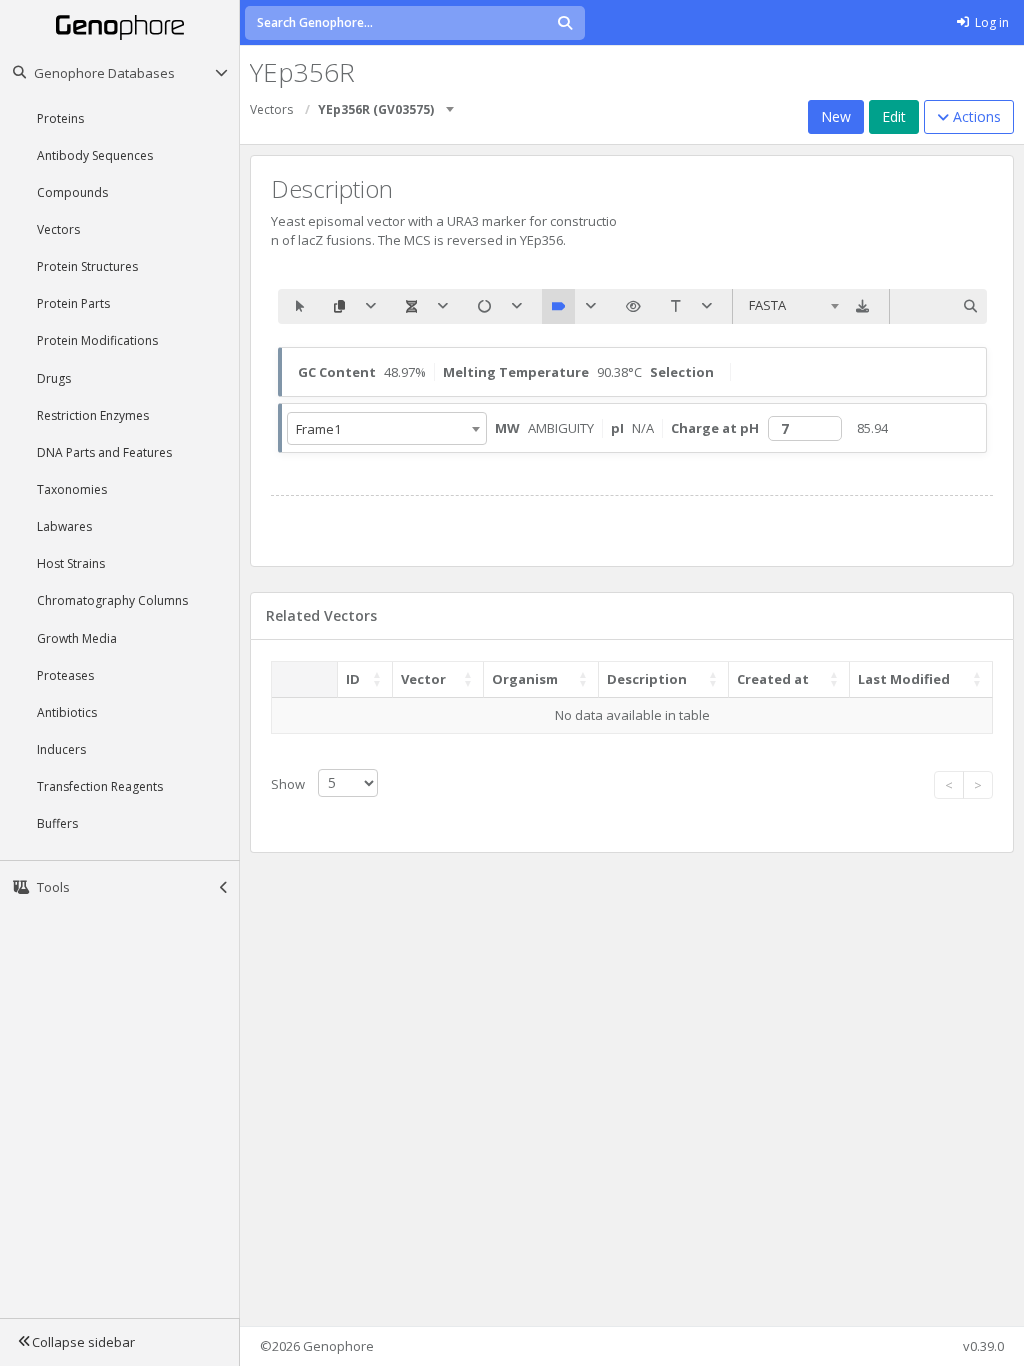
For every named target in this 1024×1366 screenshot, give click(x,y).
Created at (773, 679)
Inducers (61, 749)
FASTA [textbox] (767, 305)
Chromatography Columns (112, 600)
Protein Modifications (97, 340)
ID (353, 679)
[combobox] (451, 102)
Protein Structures (87, 266)
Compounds (72, 192)
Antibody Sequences (95, 155)
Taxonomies (72, 489)
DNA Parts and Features (104, 452)
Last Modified (904, 679)
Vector (423, 679)
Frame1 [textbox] (318, 429)
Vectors (58, 229)
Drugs (54, 378)
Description (647, 679)
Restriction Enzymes (93, 415)
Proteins (60, 118)
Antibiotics (67, 712)
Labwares (64, 526)
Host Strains (71, 563)
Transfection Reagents (100, 786)
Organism (525, 679)
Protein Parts (73, 303)
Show (289, 783)
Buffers (57, 823)
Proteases (65, 675)
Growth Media (77, 638)
